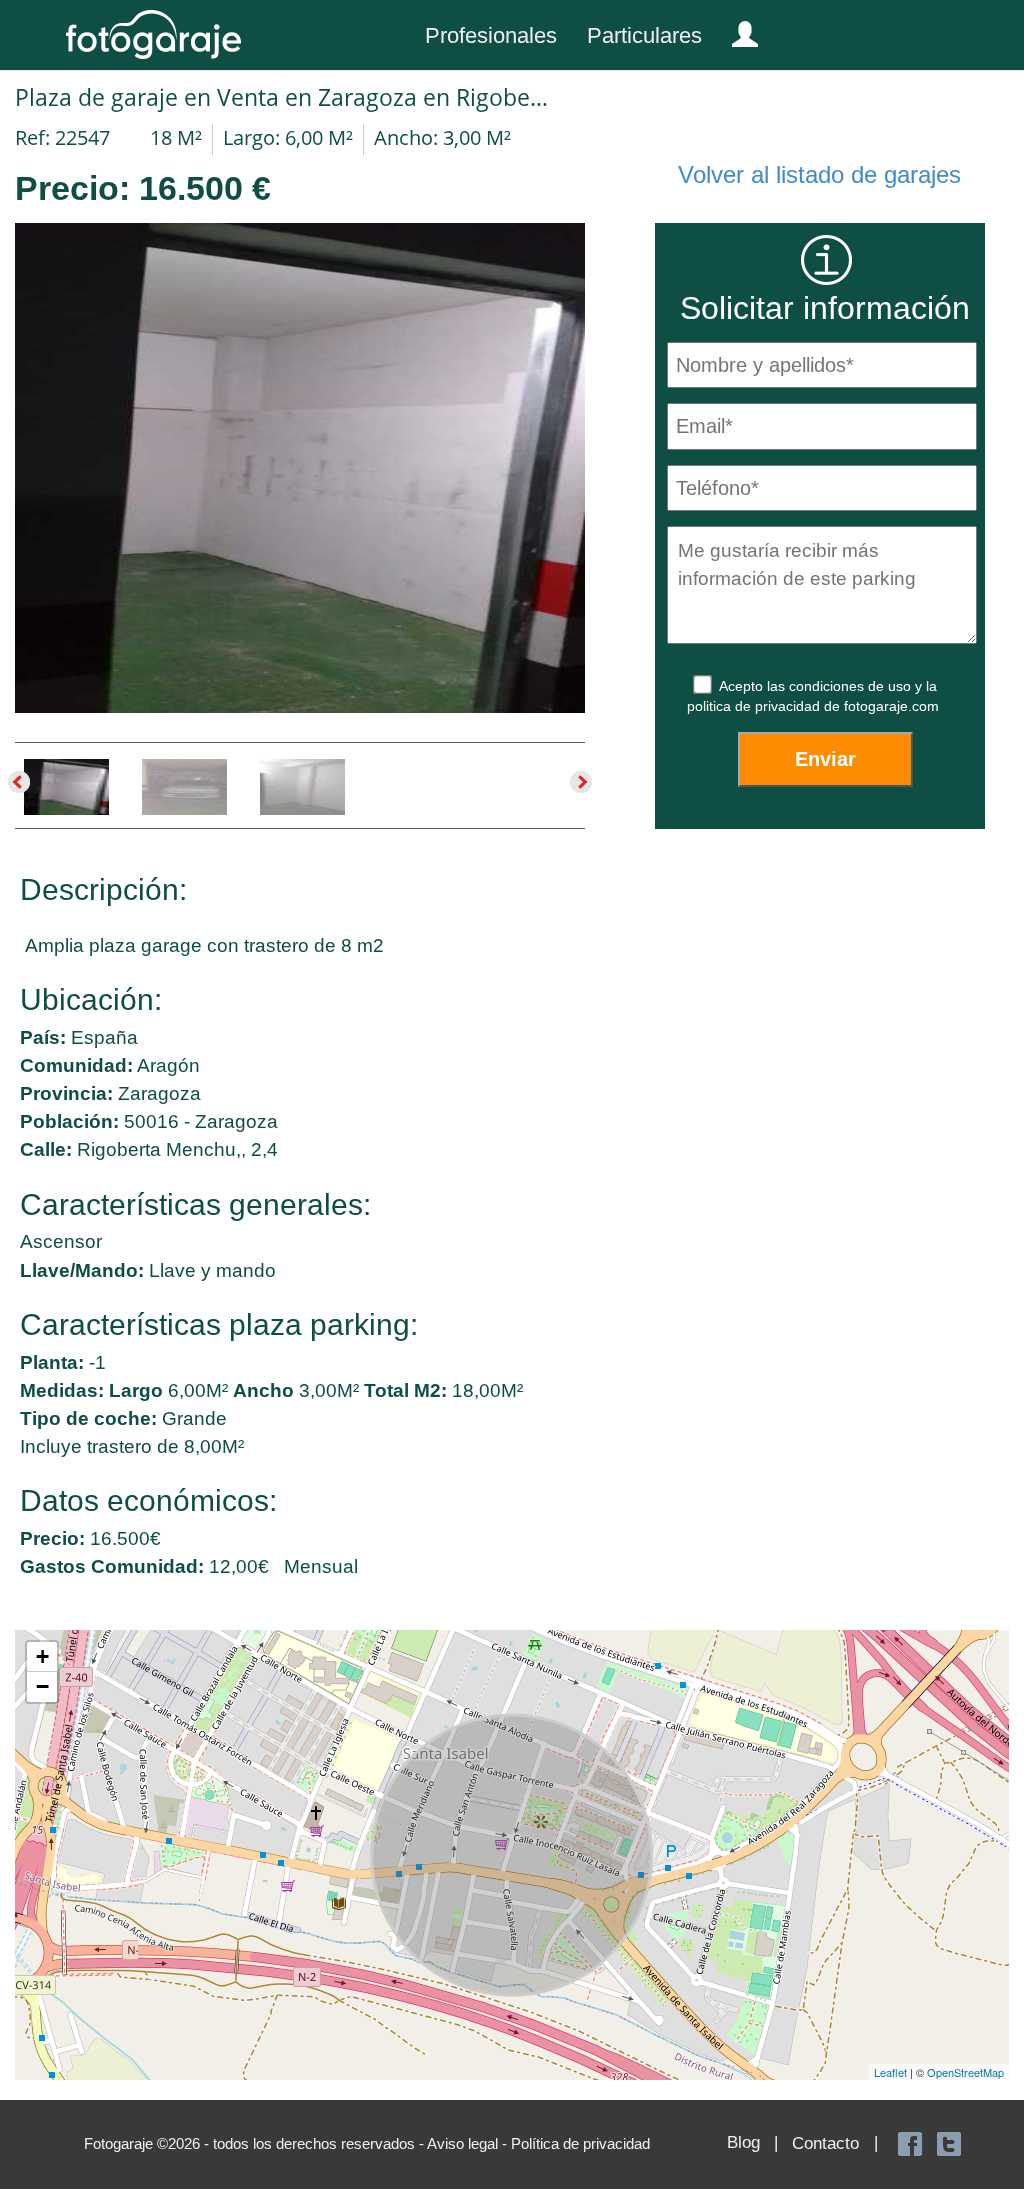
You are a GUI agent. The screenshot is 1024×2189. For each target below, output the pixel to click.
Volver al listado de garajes (819, 174)
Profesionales (491, 35)
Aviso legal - (469, 2143)
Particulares (644, 35)
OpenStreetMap (965, 2072)
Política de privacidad (580, 2143)
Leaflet (890, 2072)
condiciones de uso (852, 686)
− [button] (42, 1686)
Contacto (825, 2143)
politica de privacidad (755, 706)
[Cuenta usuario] (737, 30)
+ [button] (42, 1656)
